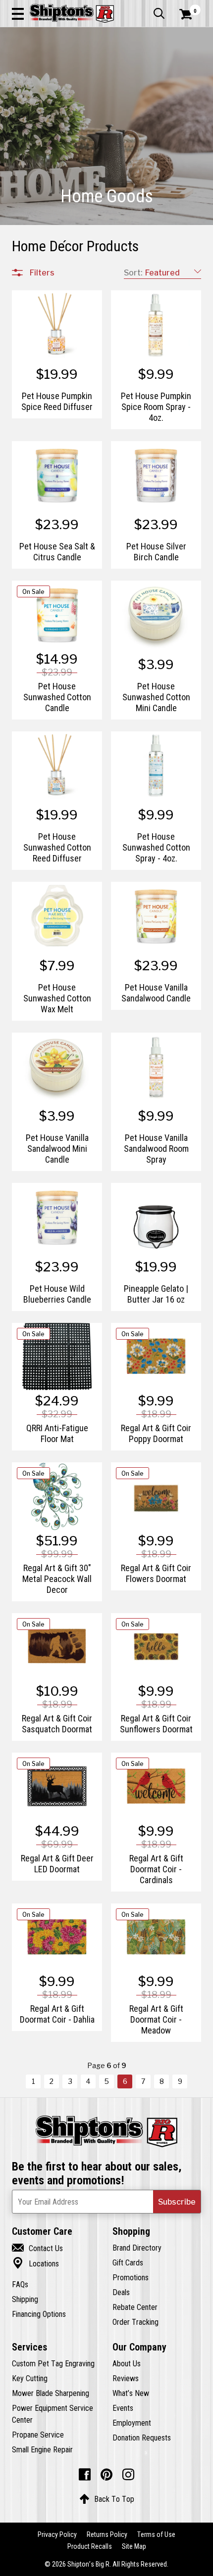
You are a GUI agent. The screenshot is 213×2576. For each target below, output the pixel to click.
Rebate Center (135, 2307)
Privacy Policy (57, 2534)
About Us (127, 2363)
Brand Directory (137, 2248)
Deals (121, 2292)
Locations (35, 2263)
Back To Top (107, 2499)
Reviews (126, 2378)
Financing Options (39, 2314)
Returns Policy (107, 2534)
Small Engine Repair (42, 2449)
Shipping (25, 2299)
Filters (42, 272)
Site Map (134, 2546)
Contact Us (37, 2248)
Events (123, 2408)
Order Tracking (135, 2322)
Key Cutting (30, 2378)
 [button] (159, 13)
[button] (18, 13)
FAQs (20, 2284)
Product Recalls (90, 2546)
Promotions (131, 2277)
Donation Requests (142, 2438)
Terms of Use (156, 2534)
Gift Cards (128, 2262)
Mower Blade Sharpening (51, 2393)
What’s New (131, 2393)
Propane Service (38, 2435)
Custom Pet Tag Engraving (53, 2363)
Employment (132, 2423)
